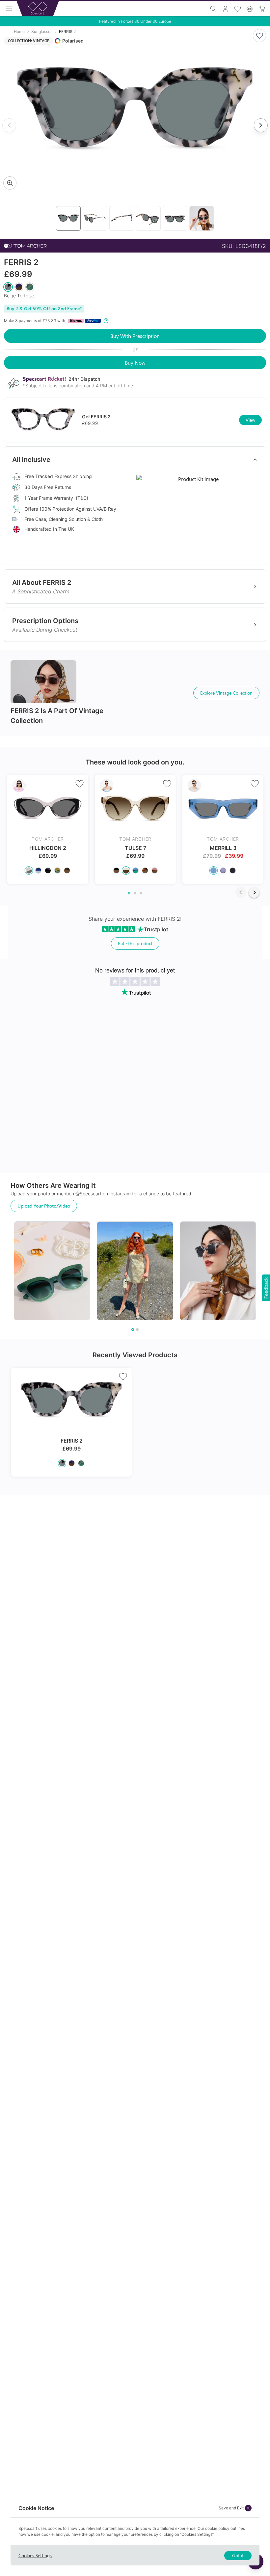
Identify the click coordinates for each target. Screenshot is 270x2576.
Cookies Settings (35, 2555)
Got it (238, 2555)
